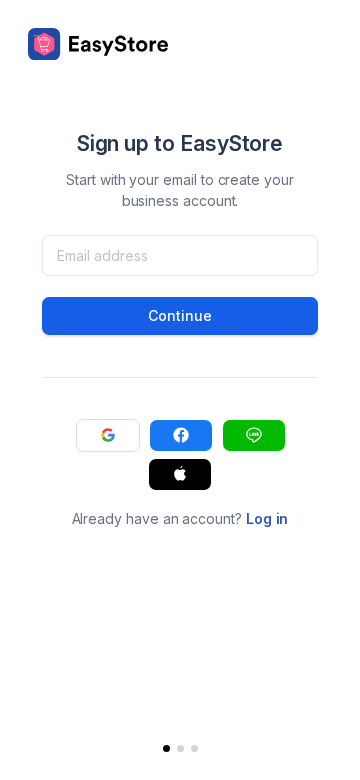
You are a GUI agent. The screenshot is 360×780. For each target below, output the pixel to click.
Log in (267, 518)
